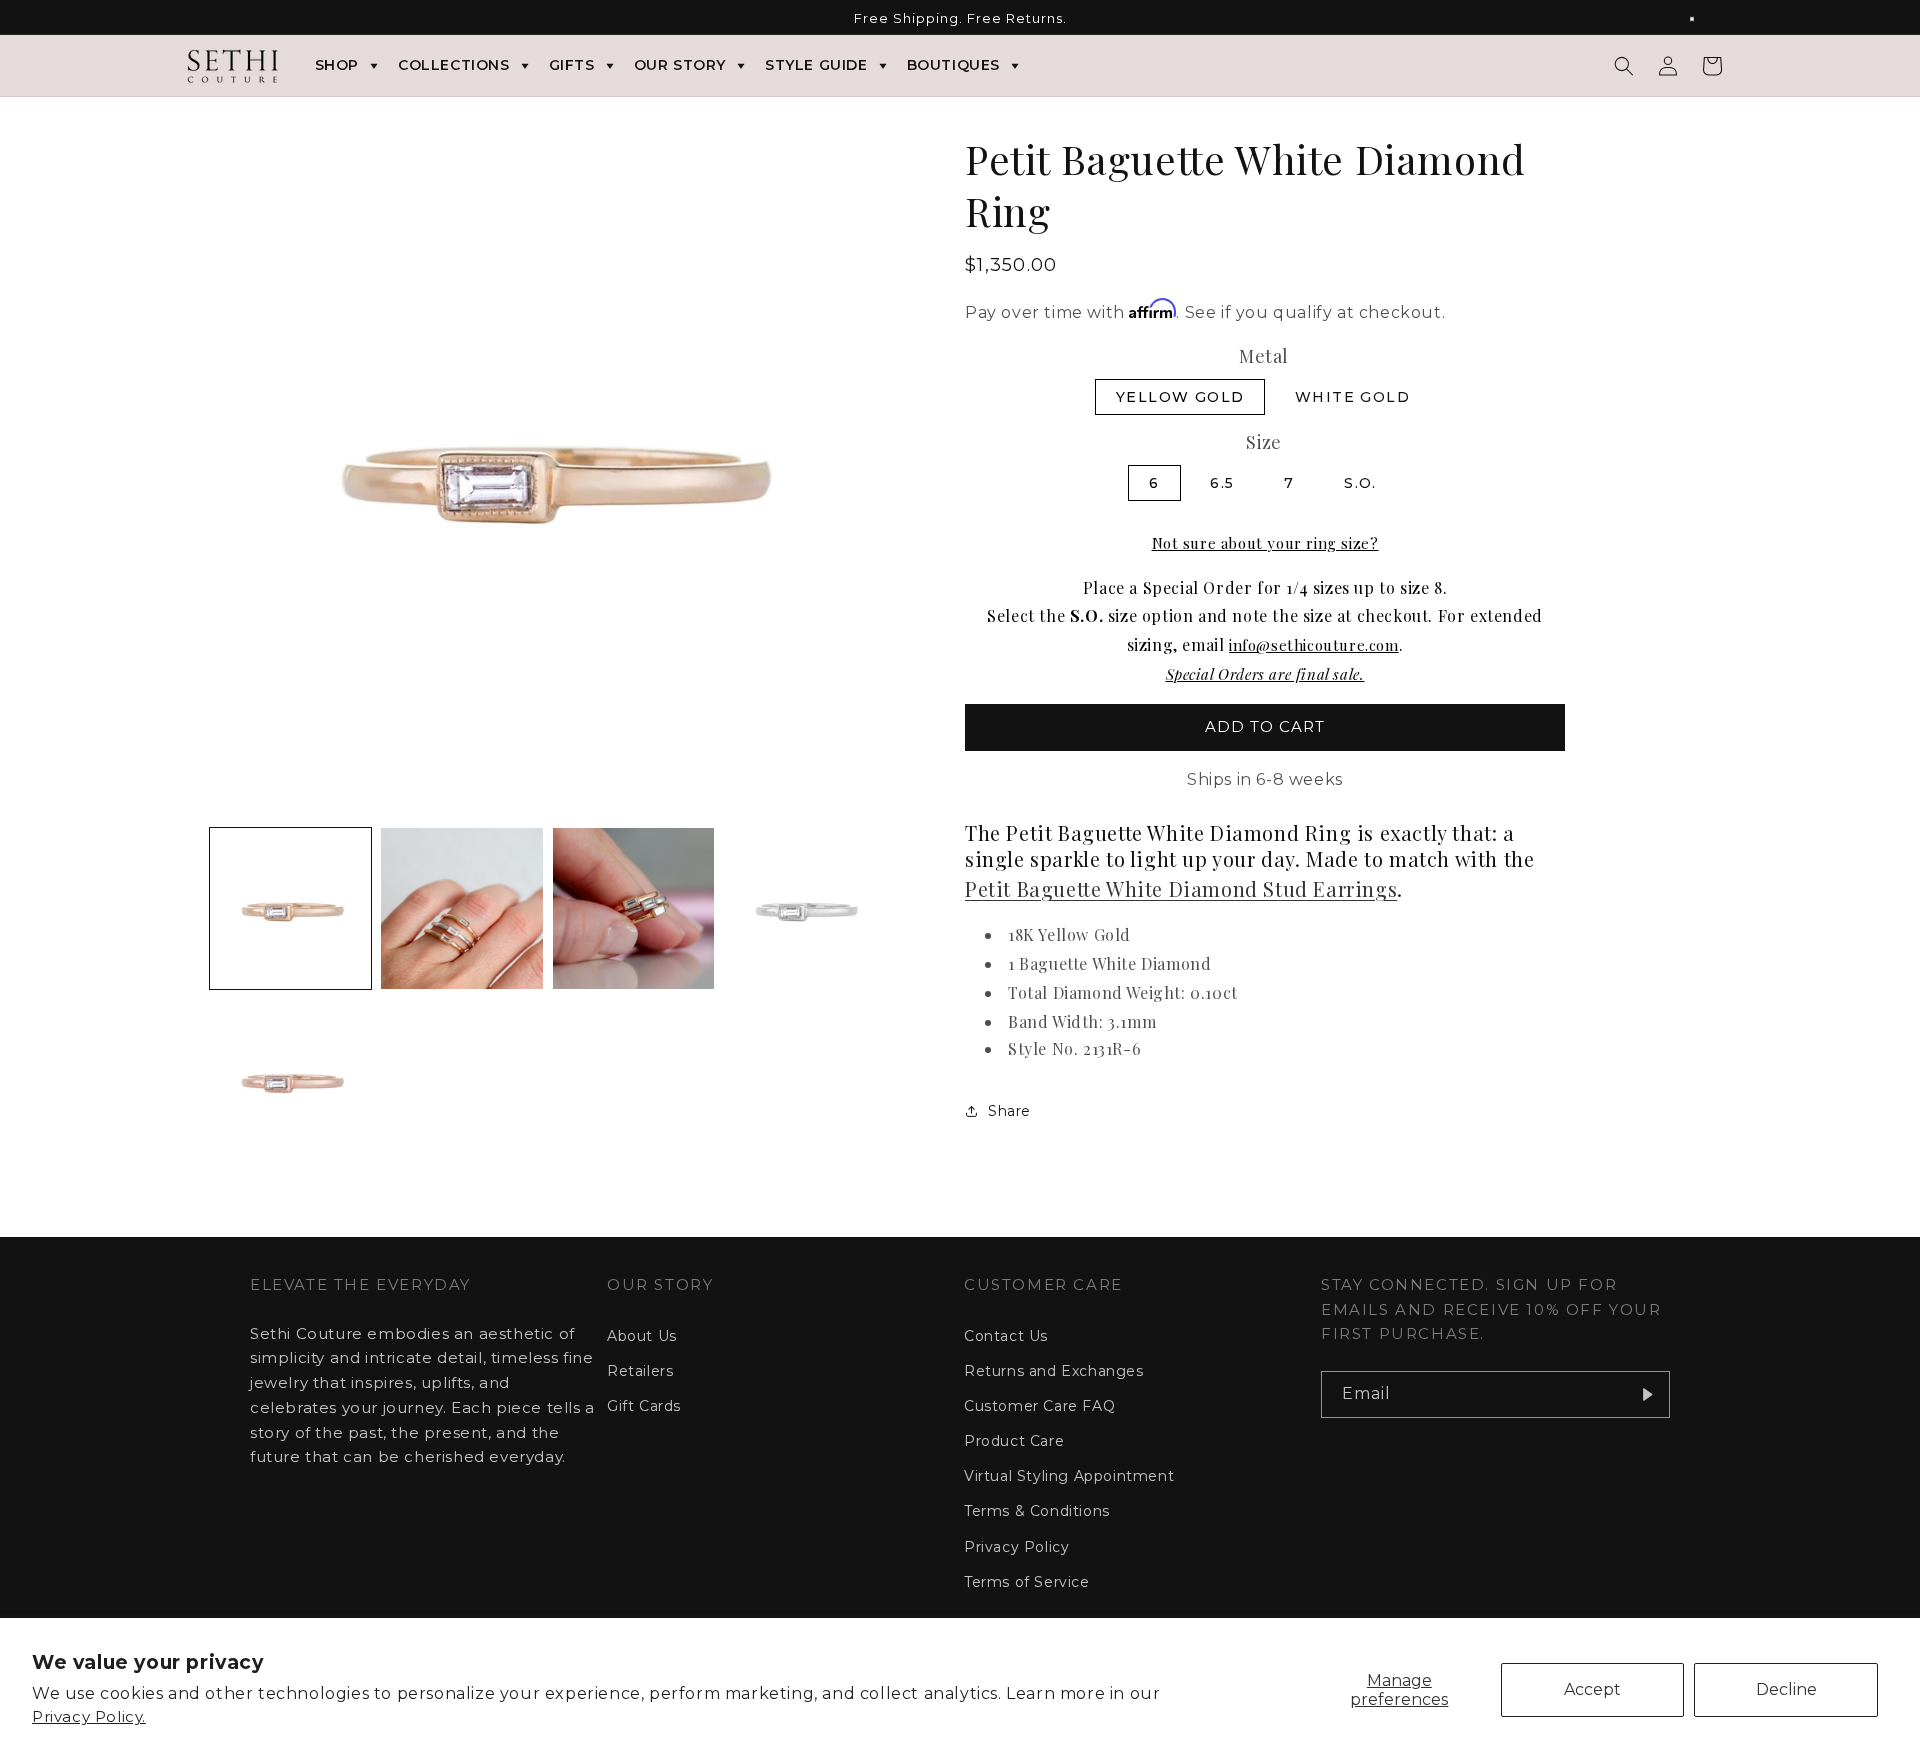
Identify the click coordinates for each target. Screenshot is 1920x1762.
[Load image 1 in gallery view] (290, 908)
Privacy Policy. (89, 1716)
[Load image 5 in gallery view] (290, 1079)
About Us (642, 1336)
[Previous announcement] (217, 19)
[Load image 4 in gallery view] (804, 908)
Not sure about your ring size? (1265, 543)
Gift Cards (644, 1406)
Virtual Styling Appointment (1069, 1476)
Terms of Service (1027, 1582)
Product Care (1014, 1441)
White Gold (1352, 397)
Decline (1786, 1689)
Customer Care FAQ (1039, 1406)
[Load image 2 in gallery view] (461, 908)
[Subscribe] (1647, 1394)
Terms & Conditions (1037, 1511)
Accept (1592, 1689)
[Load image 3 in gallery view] (633, 908)
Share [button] (1009, 1111)
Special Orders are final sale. (1265, 674)
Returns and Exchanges (1054, 1371)
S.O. (1360, 483)
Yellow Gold (1180, 397)
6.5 (1222, 483)
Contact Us (1006, 1336)
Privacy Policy (1016, 1547)
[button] (1624, 66)
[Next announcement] (1703, 19)
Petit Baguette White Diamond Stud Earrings (1181, 888)
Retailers (640, 1371)
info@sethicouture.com (1314, 645)
